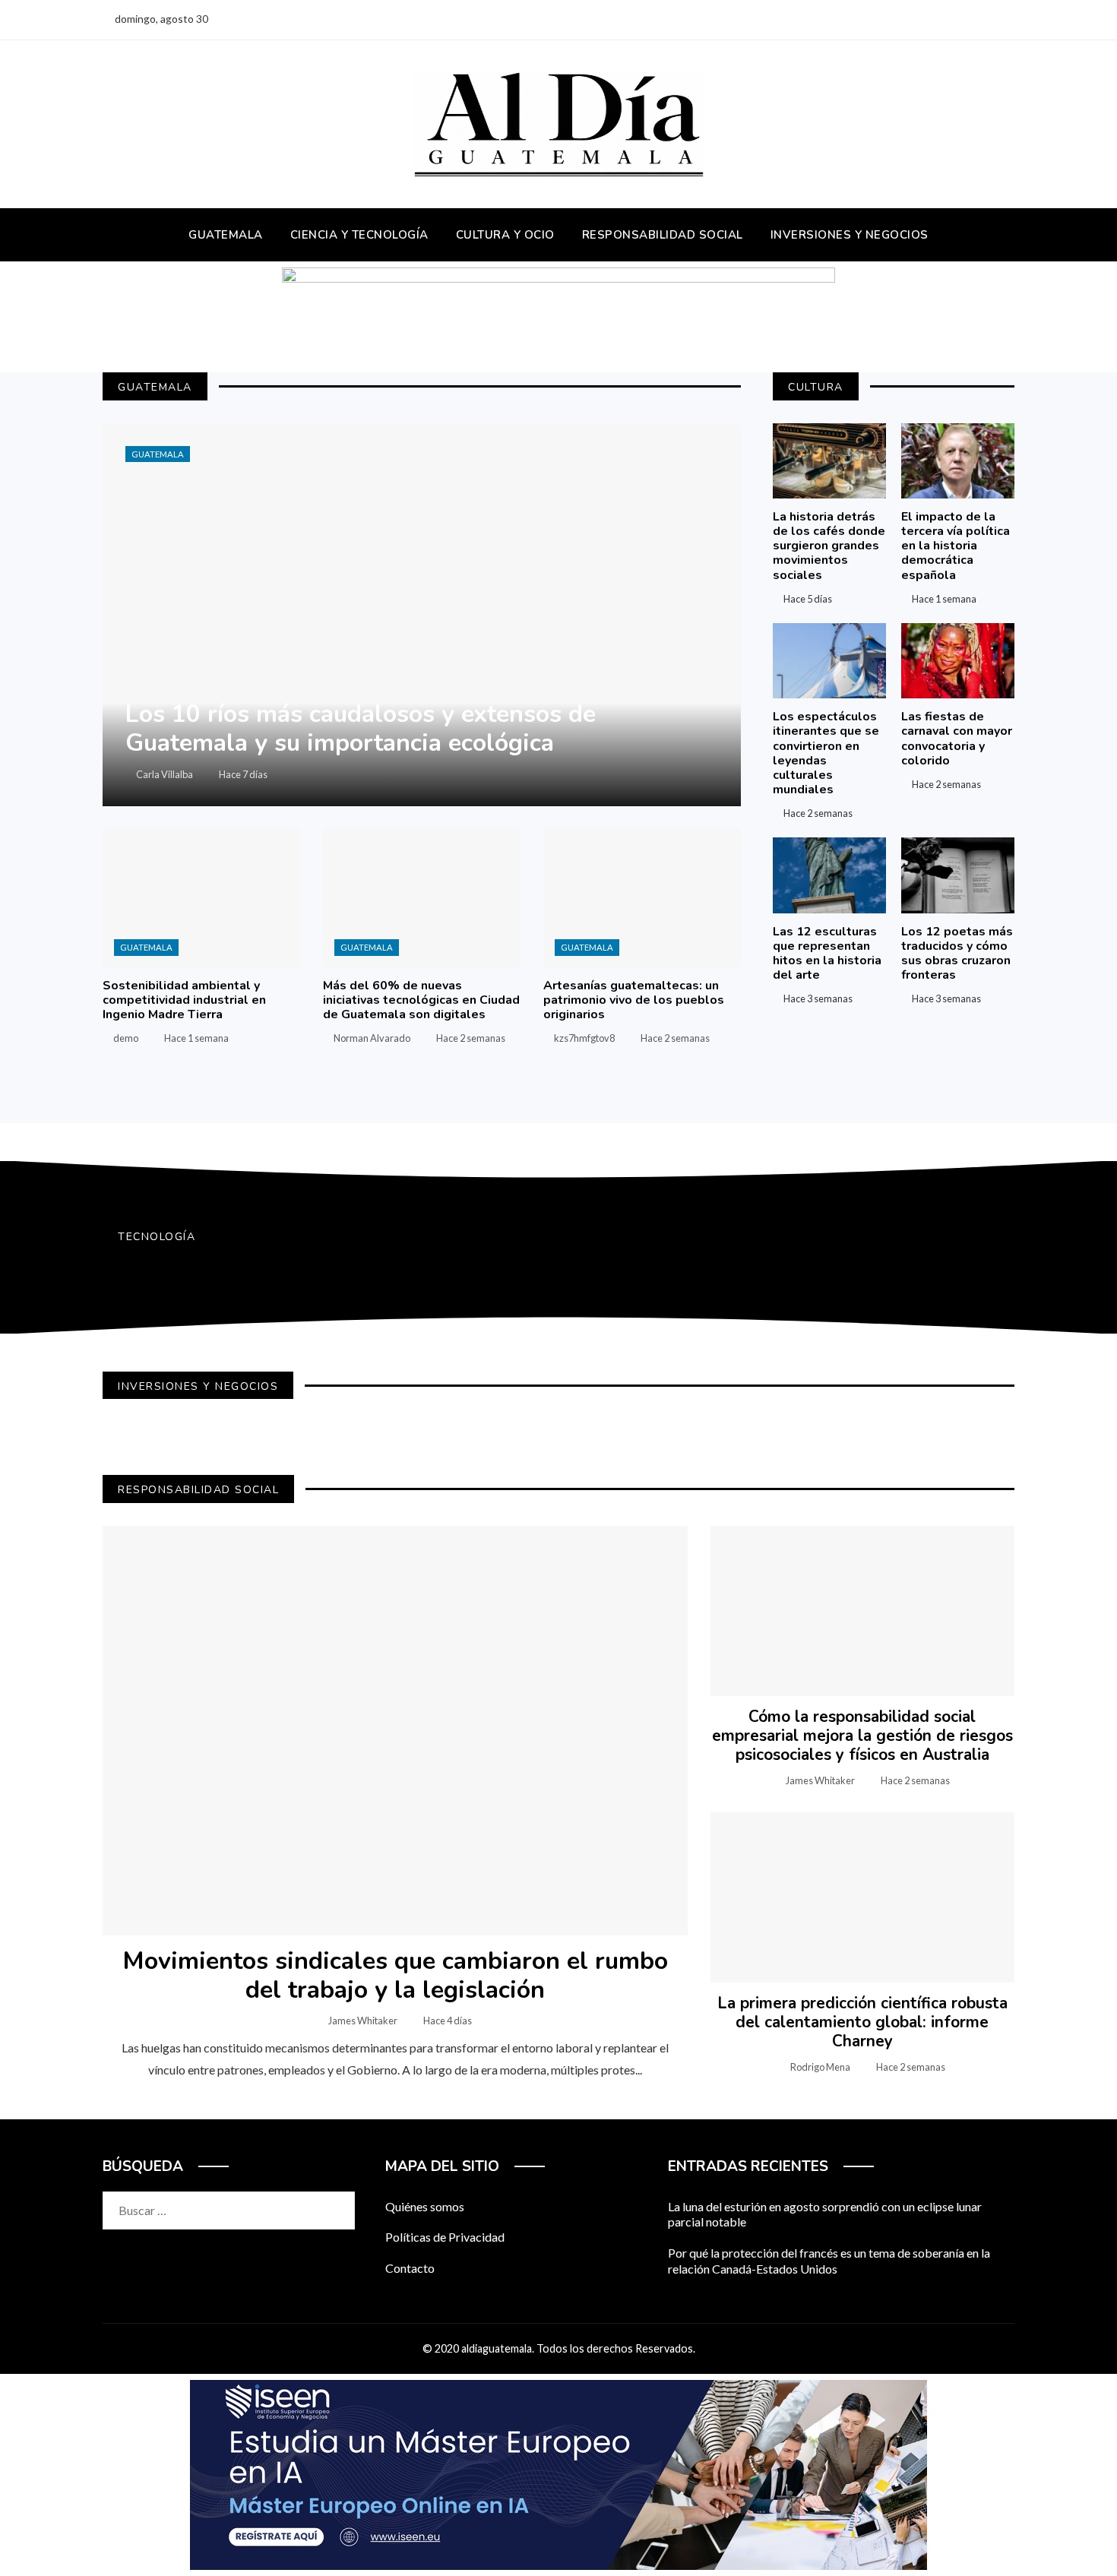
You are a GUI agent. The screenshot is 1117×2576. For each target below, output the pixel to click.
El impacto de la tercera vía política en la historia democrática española (956, 546)
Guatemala (158, 454)
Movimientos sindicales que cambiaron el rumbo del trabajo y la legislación (395, 1975)
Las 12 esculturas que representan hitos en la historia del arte (827, 954)
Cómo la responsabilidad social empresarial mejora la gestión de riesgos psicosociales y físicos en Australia (862, 1736)
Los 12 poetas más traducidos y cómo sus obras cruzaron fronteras (957, 954)
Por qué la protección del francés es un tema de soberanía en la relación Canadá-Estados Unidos (829, 2261)
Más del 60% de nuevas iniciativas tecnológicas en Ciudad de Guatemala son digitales (421, 1000)
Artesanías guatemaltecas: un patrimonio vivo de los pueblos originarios (634, 1000)
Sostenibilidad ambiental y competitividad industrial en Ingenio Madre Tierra (184, 1000)
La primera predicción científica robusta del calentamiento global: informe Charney (862, 2022)
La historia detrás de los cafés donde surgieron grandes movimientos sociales (829, 546)
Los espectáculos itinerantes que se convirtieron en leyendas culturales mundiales (826, 753)
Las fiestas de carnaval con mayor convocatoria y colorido (957, 739)
